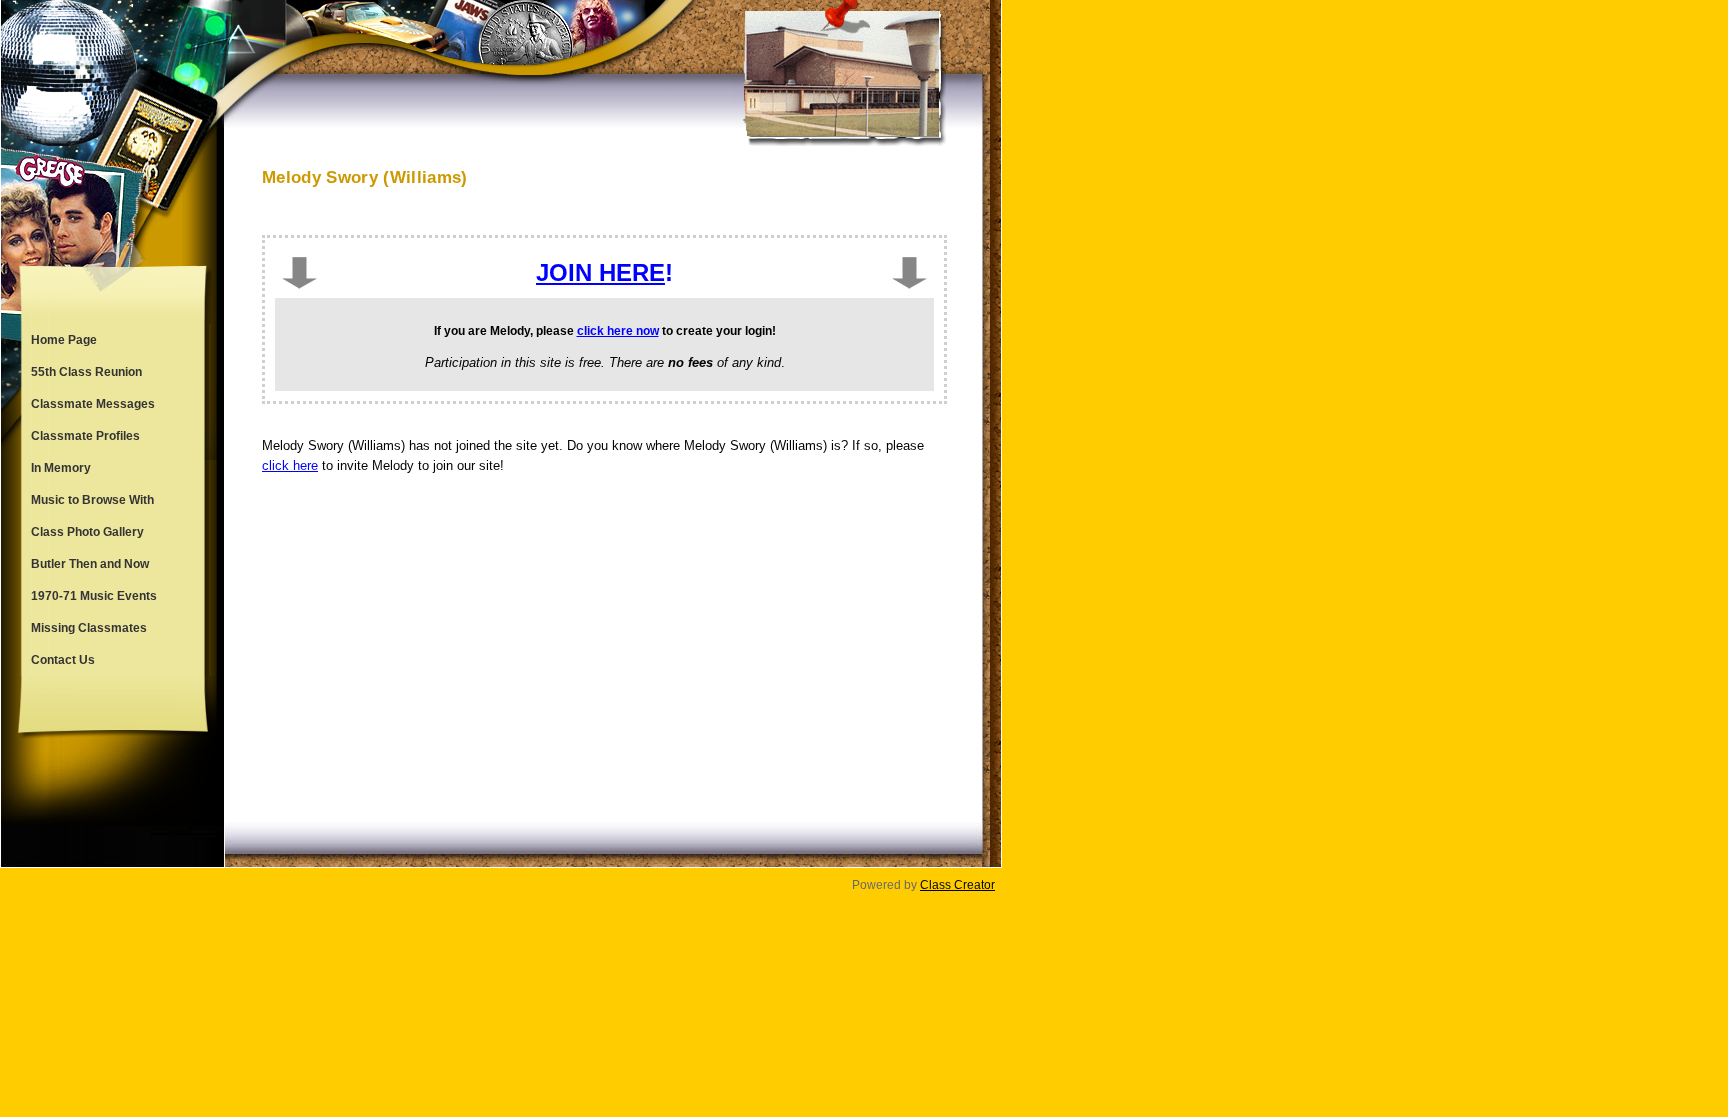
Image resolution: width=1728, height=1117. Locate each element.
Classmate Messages (93, 404)
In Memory (61, 468)
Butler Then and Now (90, 564)
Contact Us (63, 660)
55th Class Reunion (86, 372)
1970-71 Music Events (94, 596)
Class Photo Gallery (87, 532)
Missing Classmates (89, 628)
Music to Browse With (92, 500)
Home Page (64, 340)
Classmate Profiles (85, 436)
